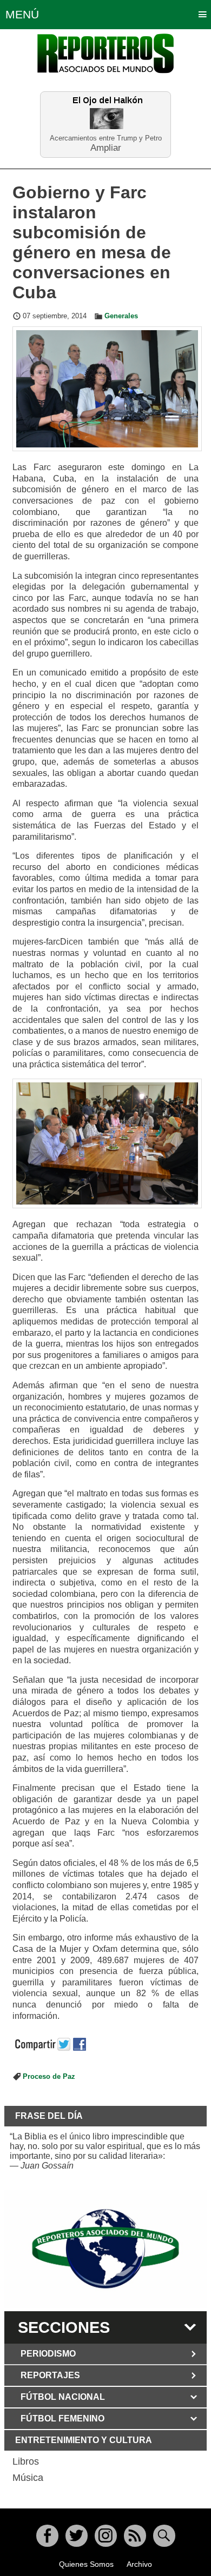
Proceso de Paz (49, 2077)
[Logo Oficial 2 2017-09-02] (105, 2249)
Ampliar (106, 147)
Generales (121, 316)
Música (28, 2478)
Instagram (106, 2536)
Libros (26, 2461)
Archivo (139, 2564)
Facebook (47, 2536)
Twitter (77, 2536)
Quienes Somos (86, 2564)
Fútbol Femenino (62, 2418)
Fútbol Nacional (63, 2397)
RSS (135, 2536)
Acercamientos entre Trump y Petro (106, 138)
